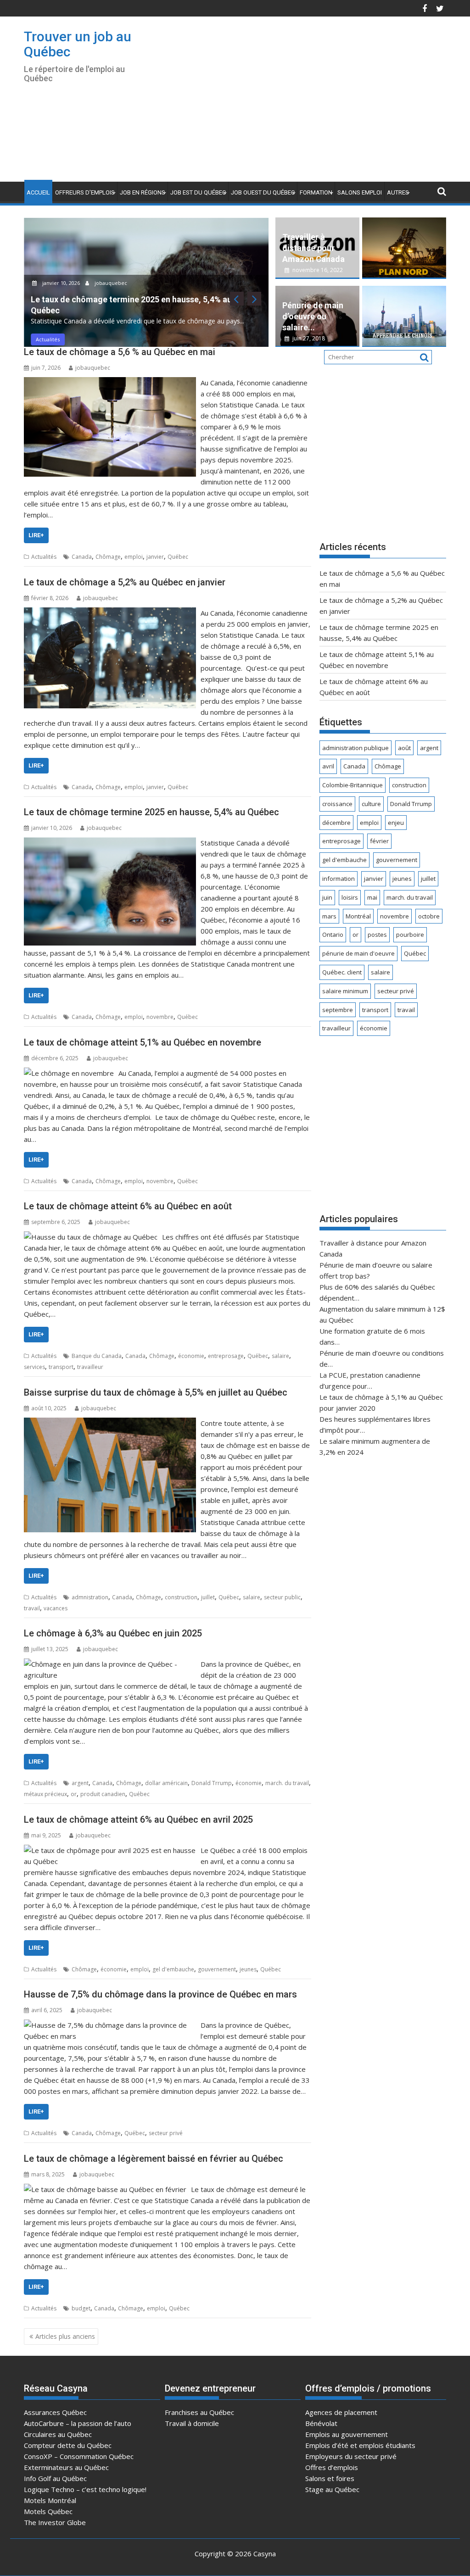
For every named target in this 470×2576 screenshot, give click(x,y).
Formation (316, 192)
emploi (134, 557)
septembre (338, 1010)
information (339, 879)
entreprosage (226, 1356)
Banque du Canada (97, 1356)
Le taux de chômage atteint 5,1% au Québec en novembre (143, 1042)
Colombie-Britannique (352, 785)
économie (191, 1356)
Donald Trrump (212, 1783)
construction (181, 1597)
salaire (280, 1356)
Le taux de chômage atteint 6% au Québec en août (128, 1206)
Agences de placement (341, 2412)
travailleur (90, 1367)
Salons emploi (360, 192)
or (74, 1794)
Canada (82, 557)
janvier (155, 557)
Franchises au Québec (199, 2412)
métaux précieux (45, 1794)
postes (377, 935)
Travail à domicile (192, 2423)
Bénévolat (321, 2423)
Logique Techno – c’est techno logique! (85, 2489)
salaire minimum (345, 991)
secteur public (282, 1597)
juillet (208, 1597)
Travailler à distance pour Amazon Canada (313, 248)
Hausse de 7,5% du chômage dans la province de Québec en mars (160, 1994)
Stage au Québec (332, 2489)
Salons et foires (330, 2478)
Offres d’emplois (332, 2467)
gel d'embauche (173, 1969)
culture (371, 804)
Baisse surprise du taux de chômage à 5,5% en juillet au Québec (156, 1392)
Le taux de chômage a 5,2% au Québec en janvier (125, 582)
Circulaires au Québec (58, 2434)
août (404, 748)
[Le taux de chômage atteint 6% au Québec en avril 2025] (110, 1850)
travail (32, 1608)
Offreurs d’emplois (85, 192)
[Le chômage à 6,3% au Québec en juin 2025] (110, 1664)
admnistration (90, 1597)
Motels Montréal (50, 2500)
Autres (398, 192)
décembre (336, 823)
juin (327, 897)
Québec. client (342, 972)
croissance (337, 804)
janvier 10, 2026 (61, 283)
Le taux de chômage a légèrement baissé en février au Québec (154, 2159)
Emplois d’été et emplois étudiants (360, 2445)
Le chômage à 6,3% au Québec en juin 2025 (113, 1633)
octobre (429, 916)
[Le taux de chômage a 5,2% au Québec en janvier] (110, 613)
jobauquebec (110, 283)
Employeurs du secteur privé (351, 2456)
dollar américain (166, 1783)
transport (61, 1367)
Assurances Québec (55, 2412)
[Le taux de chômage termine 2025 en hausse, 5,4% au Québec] (110, 843)
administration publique (355, 748)
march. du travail (287, 1783)
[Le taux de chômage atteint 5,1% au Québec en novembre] (69, 1073)
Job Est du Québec (198, 192)
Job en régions (143, 192)
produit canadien (103, 1794)
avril (328, 766)
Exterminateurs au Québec (66, 2467)
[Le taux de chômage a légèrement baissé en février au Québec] (105, 2189)
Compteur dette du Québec (68, 2445)
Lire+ (36, 535)
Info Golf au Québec (55, 2478)
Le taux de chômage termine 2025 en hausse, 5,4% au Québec (151, 812)
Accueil (38, 192)
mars (329, 916)
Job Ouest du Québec (263, 192)
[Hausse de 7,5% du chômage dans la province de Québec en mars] (110, 2025)
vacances (56, 1608)
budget (81, 2308)
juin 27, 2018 (308, 338)
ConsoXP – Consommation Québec (79, 2456)
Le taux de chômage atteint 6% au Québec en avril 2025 (138, 1819)
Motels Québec (48, 2511)
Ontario (333, 935)
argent (80, 1783)
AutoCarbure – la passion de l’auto (78, 2423)
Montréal (358, 916)
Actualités (48, 339)
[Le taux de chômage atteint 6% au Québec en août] (91, 1237)
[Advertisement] (314, 103)
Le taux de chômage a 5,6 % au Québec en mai (120, 352)
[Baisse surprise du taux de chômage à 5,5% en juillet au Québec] (110, 1423)
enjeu (396, 823)
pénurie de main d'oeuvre (358, 953)
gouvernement (217, 1969)
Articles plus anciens (65, 2336)
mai (372, 897)
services (34, 1367)
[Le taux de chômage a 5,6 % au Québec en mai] (110, 383)
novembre (160, 1017)
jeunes (248, 1969)
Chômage (108, 557)
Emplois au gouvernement (347, 2434)
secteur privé (166, 2133)
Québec (178, 557)
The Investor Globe (55, 2522)
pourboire (410, 935)
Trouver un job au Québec (78, 44)
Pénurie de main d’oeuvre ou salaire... (313, 316)
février (379, 841)
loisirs (350, 897)
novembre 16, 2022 (317, 270)
